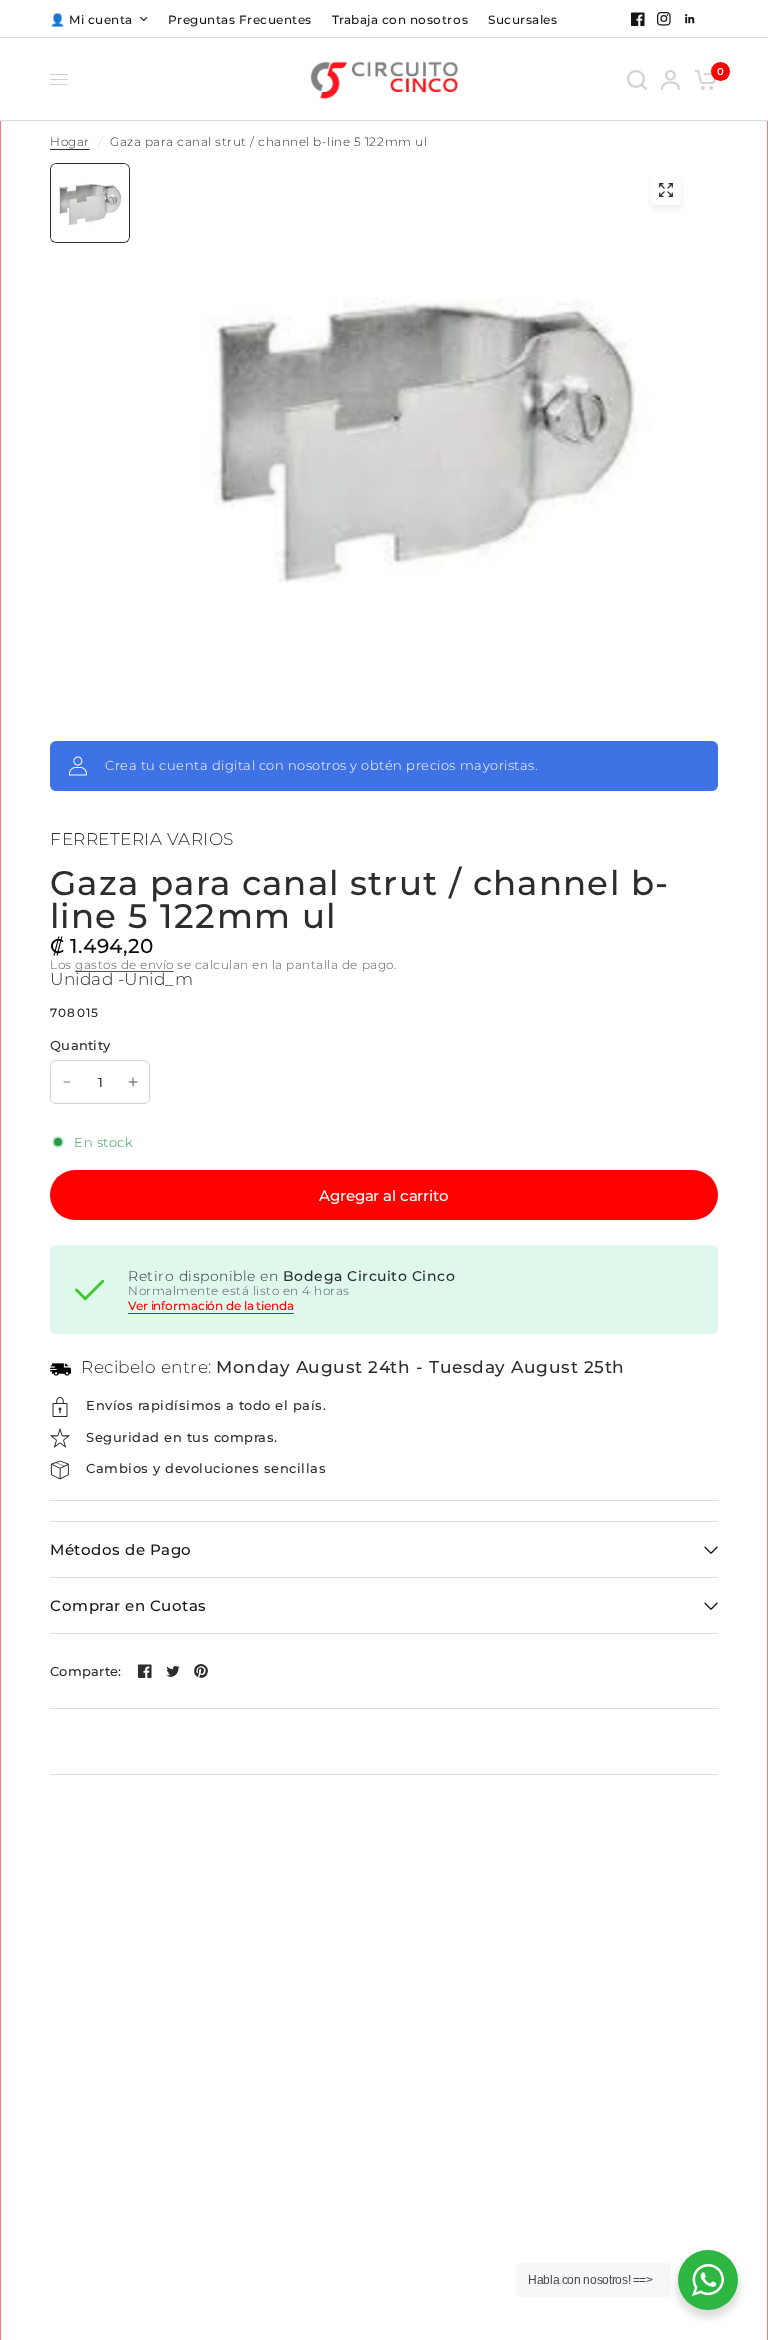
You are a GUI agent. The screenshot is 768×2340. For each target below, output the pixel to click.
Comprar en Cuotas (128, 1605)
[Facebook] (638, 19)
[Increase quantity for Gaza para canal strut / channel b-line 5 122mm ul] (133, 1082)
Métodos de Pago (121, 1549)
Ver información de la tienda (211, 1306)
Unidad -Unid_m (121, 979)
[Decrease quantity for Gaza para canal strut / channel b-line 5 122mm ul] (67, 1082)
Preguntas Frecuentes (240, 19)
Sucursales (522, 19)
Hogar (70, 142)
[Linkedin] (690, 19)
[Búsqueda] (637, 79)
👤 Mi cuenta (91, 19)
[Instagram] (664, 19)
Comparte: (85, 1671)
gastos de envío (124, 964)
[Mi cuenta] (670, 79)
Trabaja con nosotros (400, 19)
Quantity (80, 1045)
